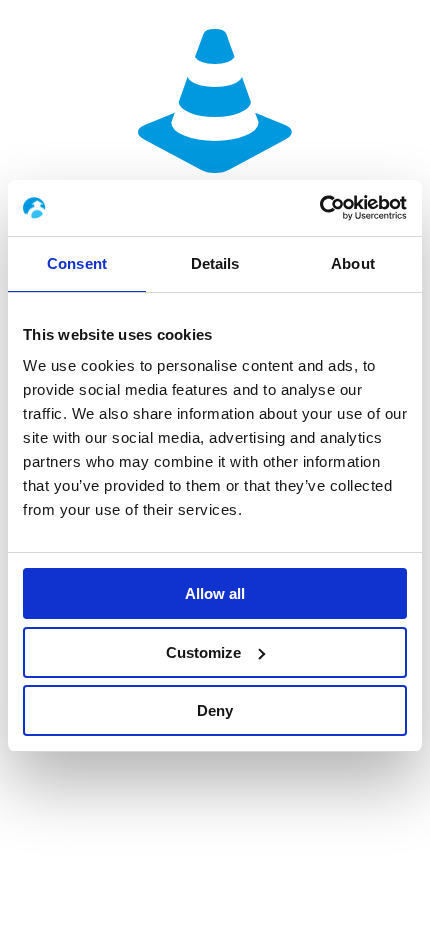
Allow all (215, 593)
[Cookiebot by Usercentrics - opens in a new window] (319, 208)
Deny (215, 710)
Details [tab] (215, 263)
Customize (203, 652)
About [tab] (353, 263)
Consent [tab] (77, 263)
